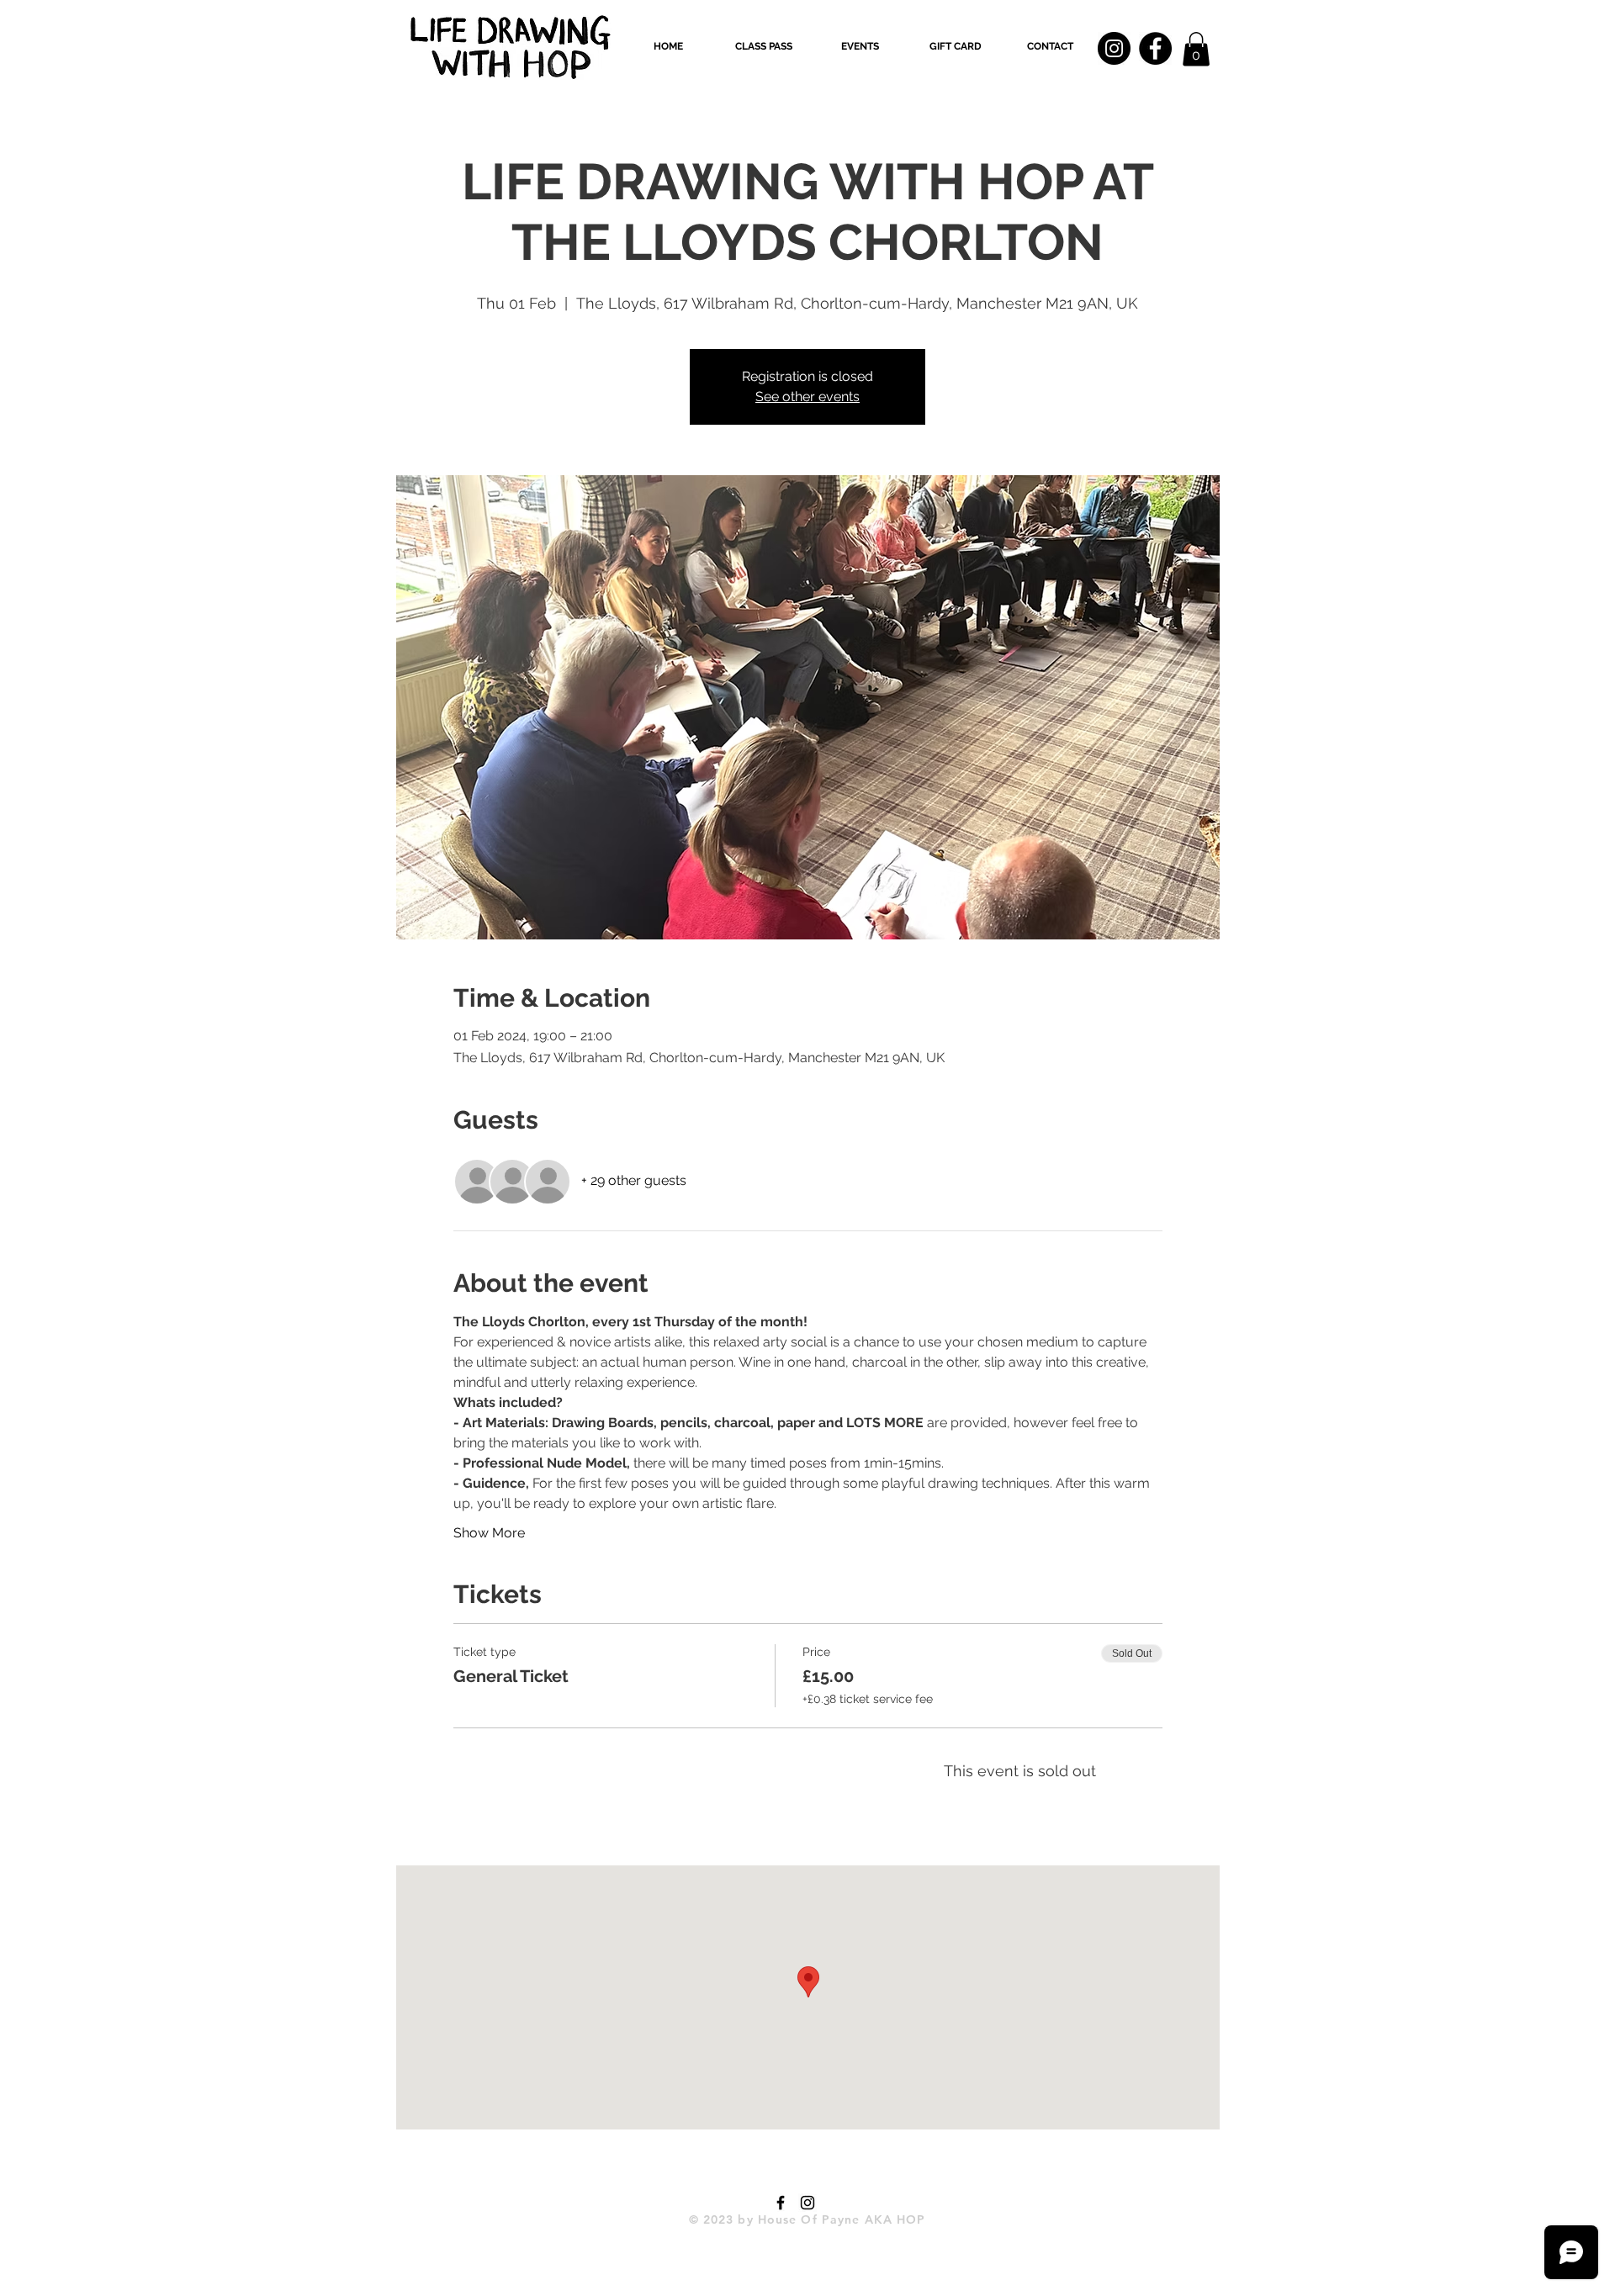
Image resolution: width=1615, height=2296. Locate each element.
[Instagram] (1114, 48)
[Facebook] (1155, 48)
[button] (764, 46)
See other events (807, 397)
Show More (489, 1533)
